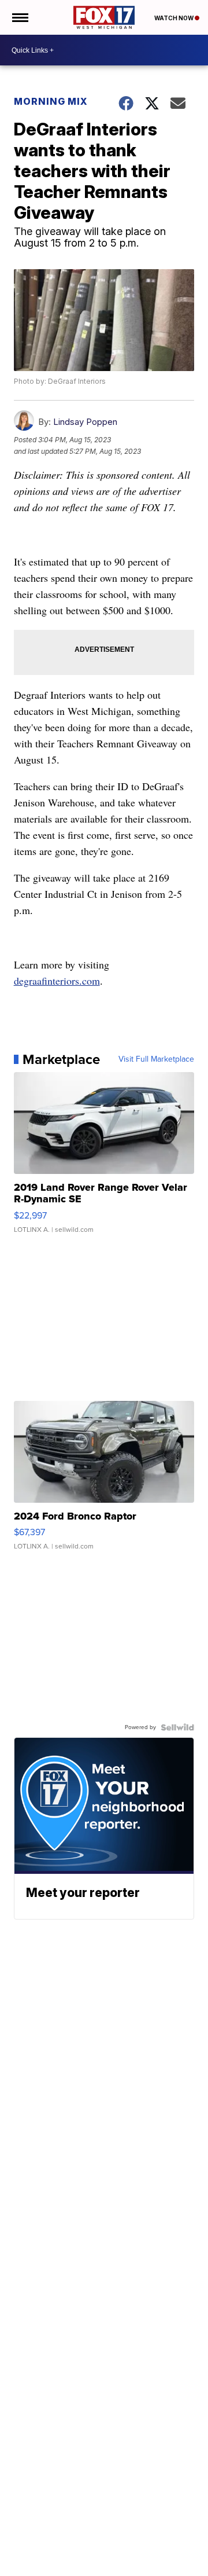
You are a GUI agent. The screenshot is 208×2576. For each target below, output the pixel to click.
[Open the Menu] (19, 17)
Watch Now (174, 18)
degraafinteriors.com (57, 981)
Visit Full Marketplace (156, 1059)
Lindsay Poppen (85, 422)
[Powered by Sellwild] (177, 1727)
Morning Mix (51, 101)
